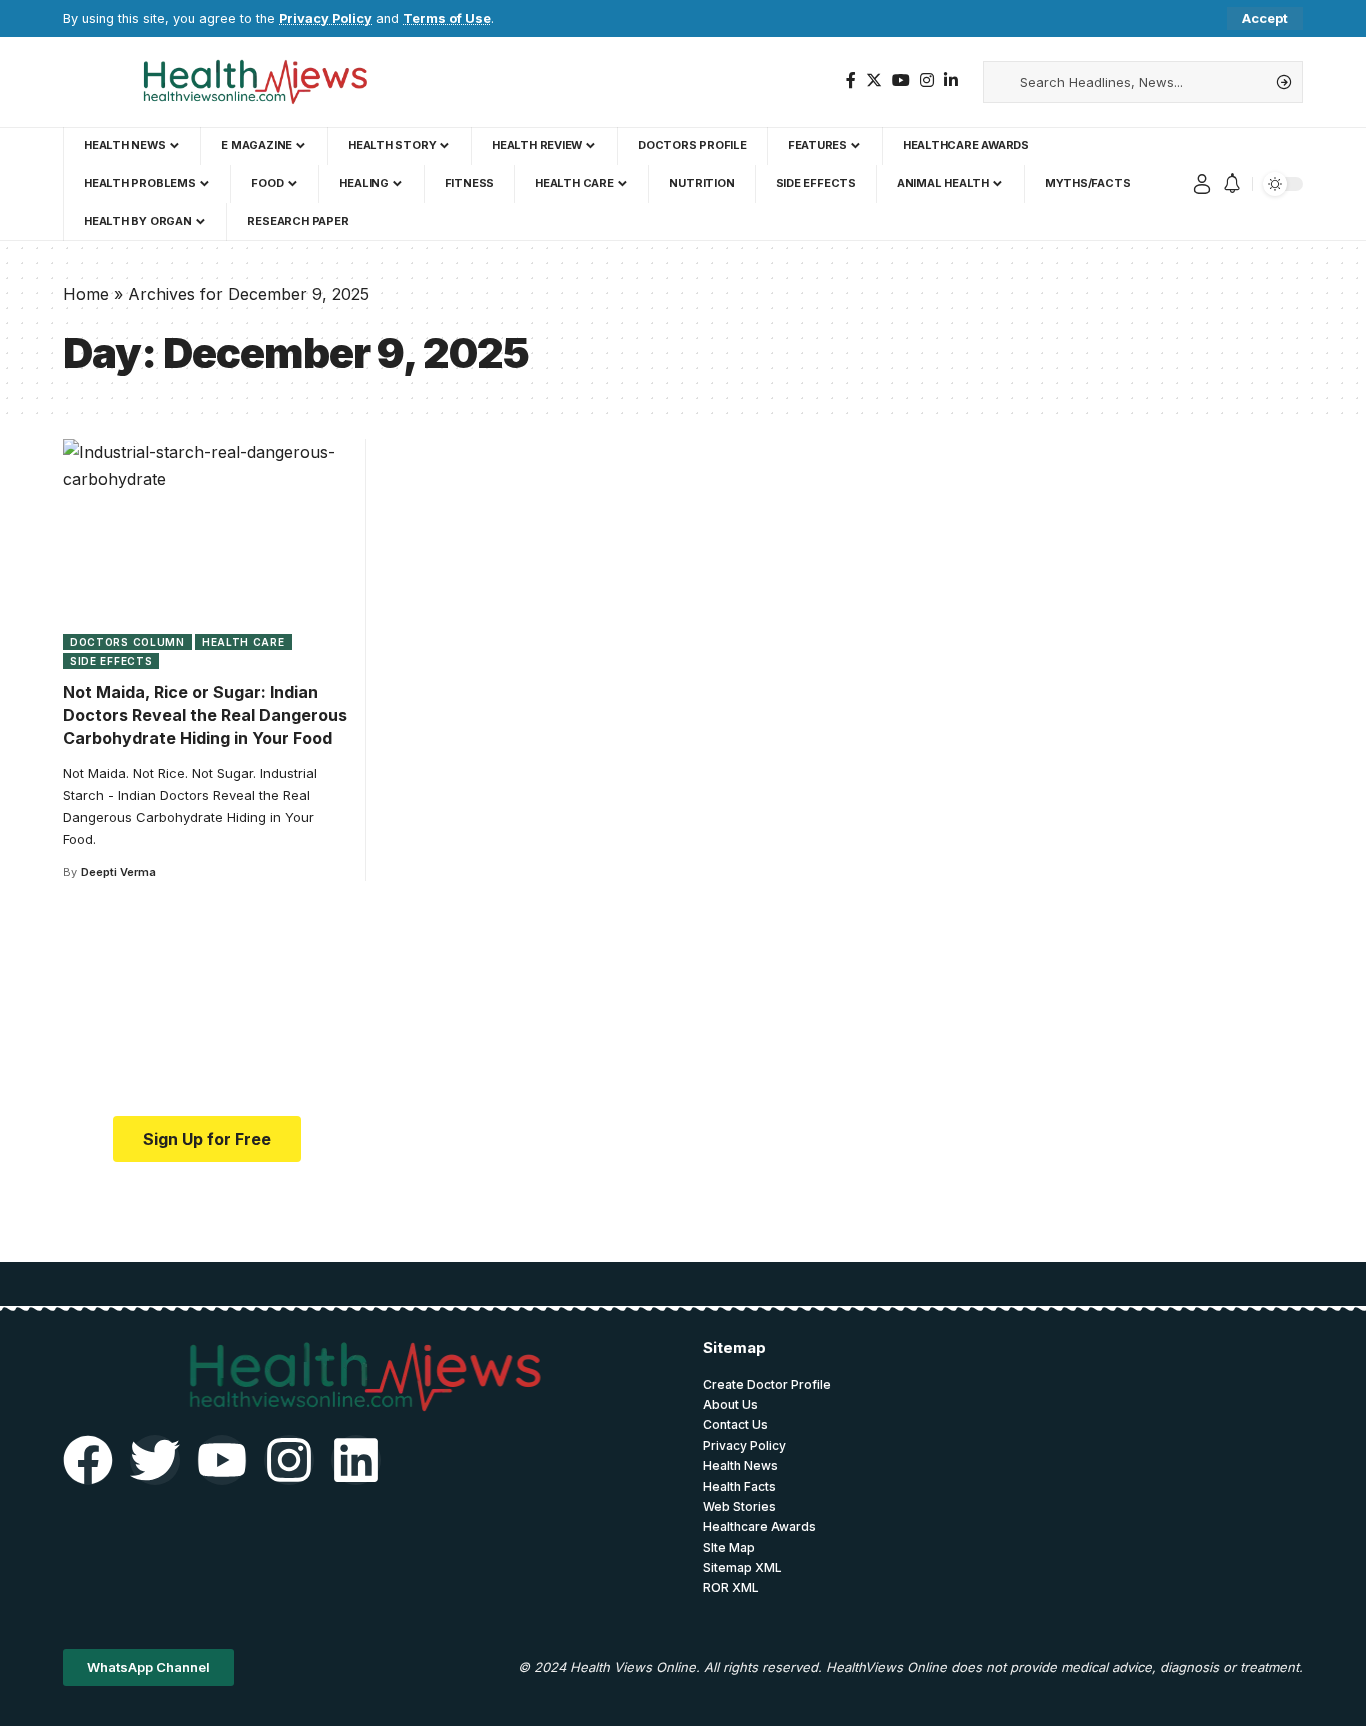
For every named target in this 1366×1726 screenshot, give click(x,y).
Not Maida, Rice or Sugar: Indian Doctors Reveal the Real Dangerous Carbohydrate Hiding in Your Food (205, 715)
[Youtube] (222, 1460)
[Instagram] (927, 80)
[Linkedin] (356, 1460)
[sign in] (1202, 184)
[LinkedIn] (951, 80)
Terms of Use (447, 18)
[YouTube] (901, 80)
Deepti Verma (118, 872)
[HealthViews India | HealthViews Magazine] (254, 82)
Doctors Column (127, 642)
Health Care (243, 642)
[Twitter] (874, 80)
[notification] (1232, 184)
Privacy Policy (325, 18)
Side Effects (111, 661)
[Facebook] (851, 80)
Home (86, 294)
